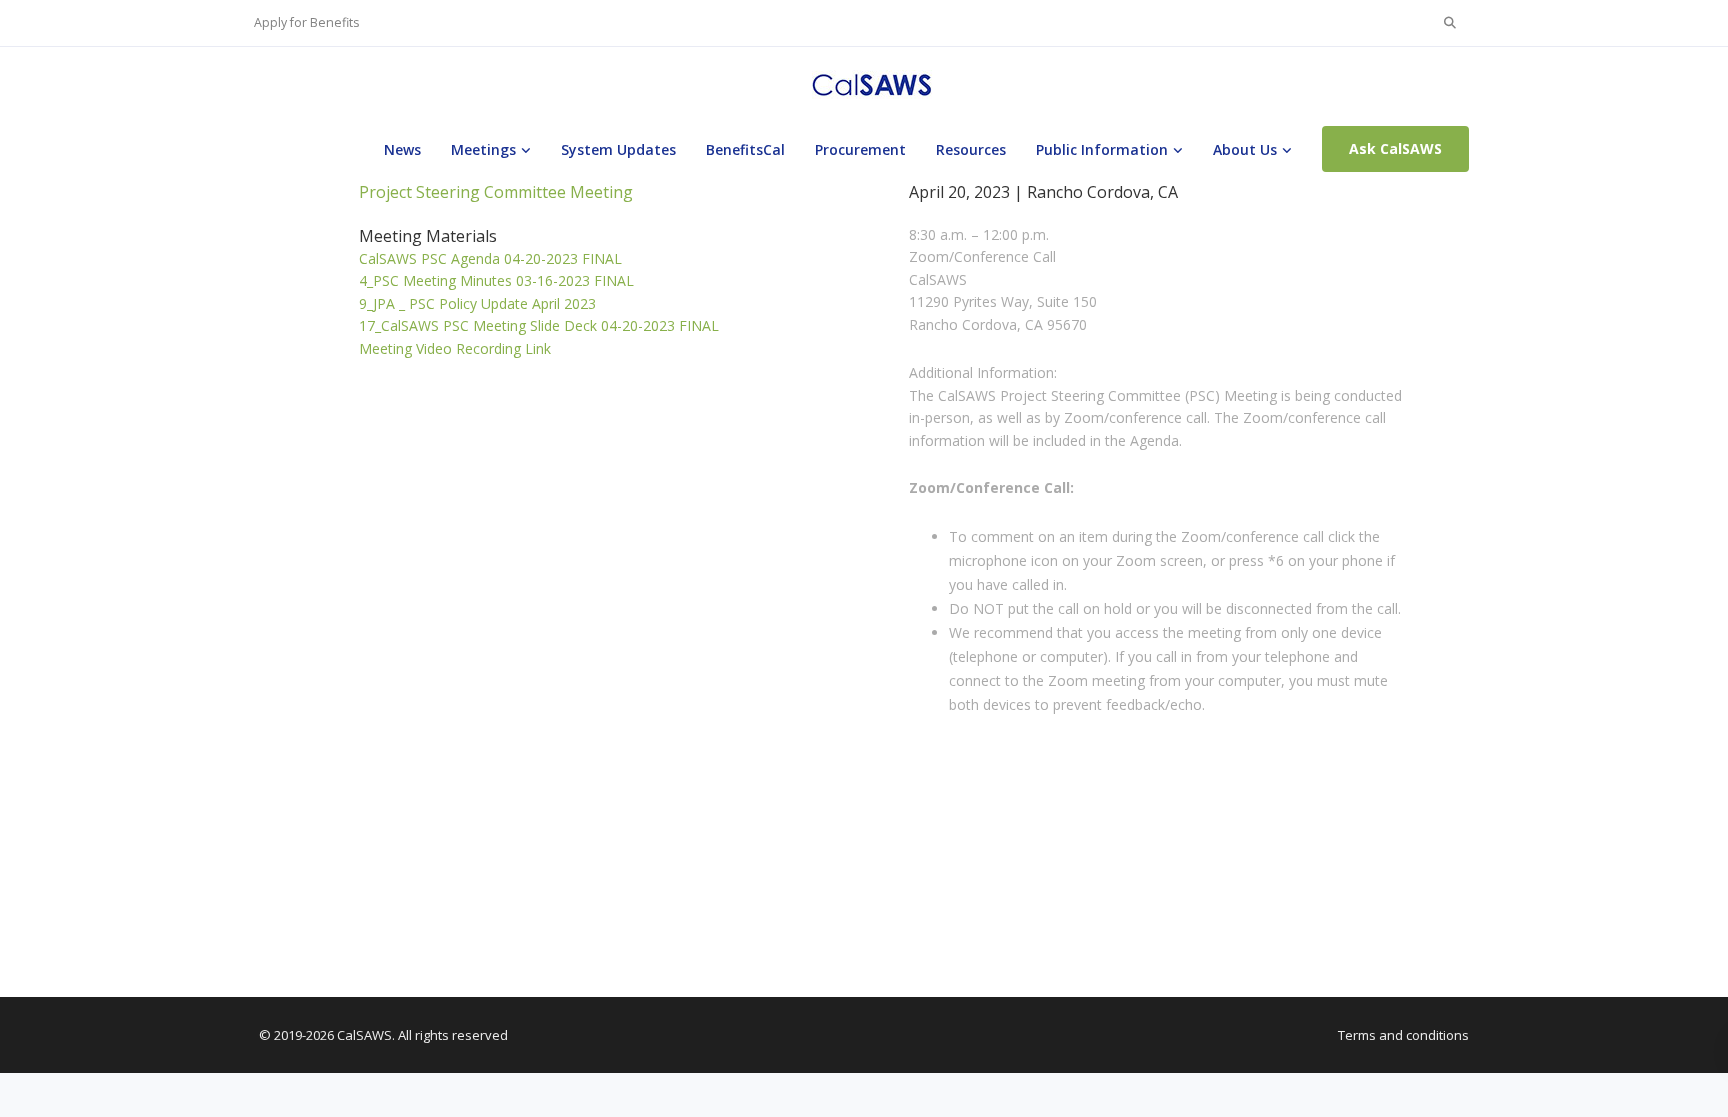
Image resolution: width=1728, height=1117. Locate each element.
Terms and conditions (1403, 1035)
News (402, 149)
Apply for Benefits (306, 22)
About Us (1245, 149)
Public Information (1102, 149)
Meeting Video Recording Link (455, 348)
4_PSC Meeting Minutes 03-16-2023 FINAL (496, 280)
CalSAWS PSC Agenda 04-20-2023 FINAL (490, 258)
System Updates (618, 149)
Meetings (483, 149)
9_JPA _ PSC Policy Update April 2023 (477, 303)
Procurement (860, 149)
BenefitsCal (745, 149)
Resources (971, 149)
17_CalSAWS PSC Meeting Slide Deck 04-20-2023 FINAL (539, 325)
